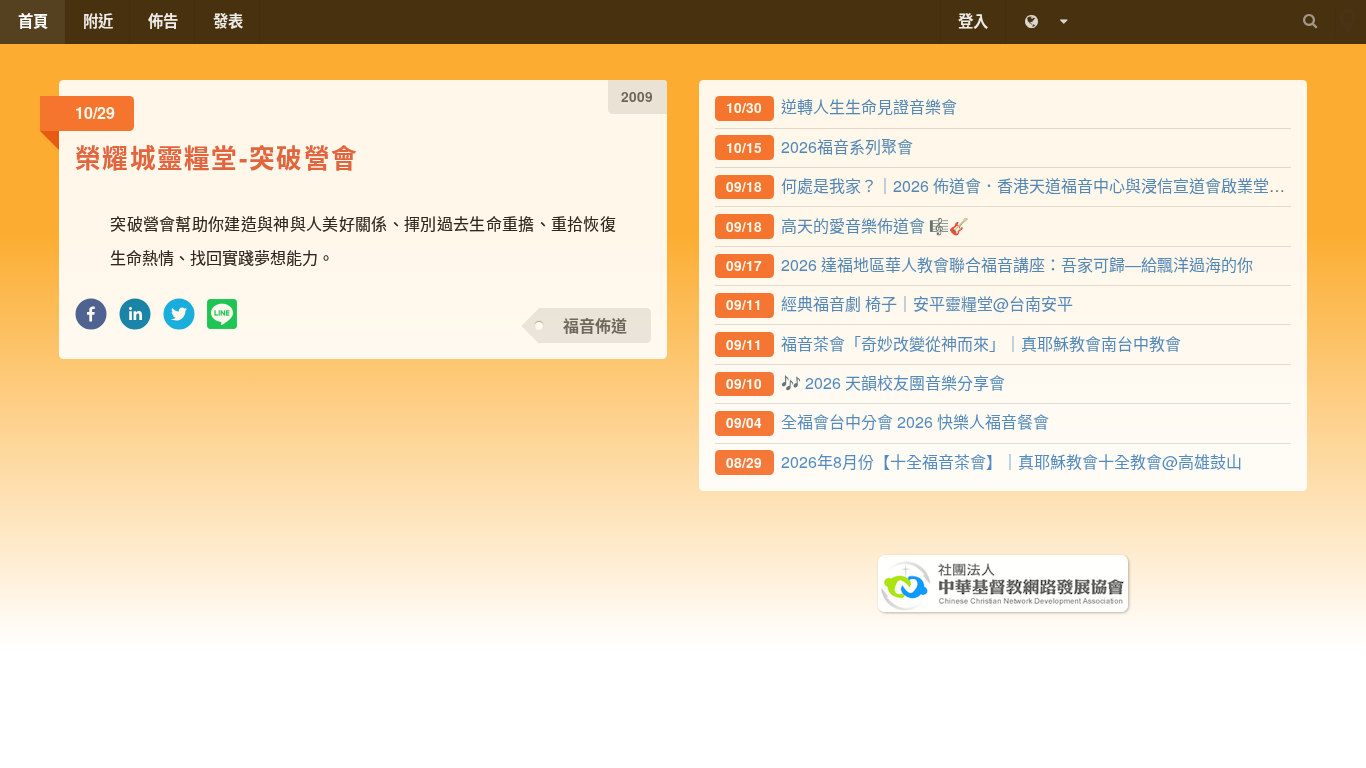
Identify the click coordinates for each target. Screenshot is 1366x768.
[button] (91, 319)
